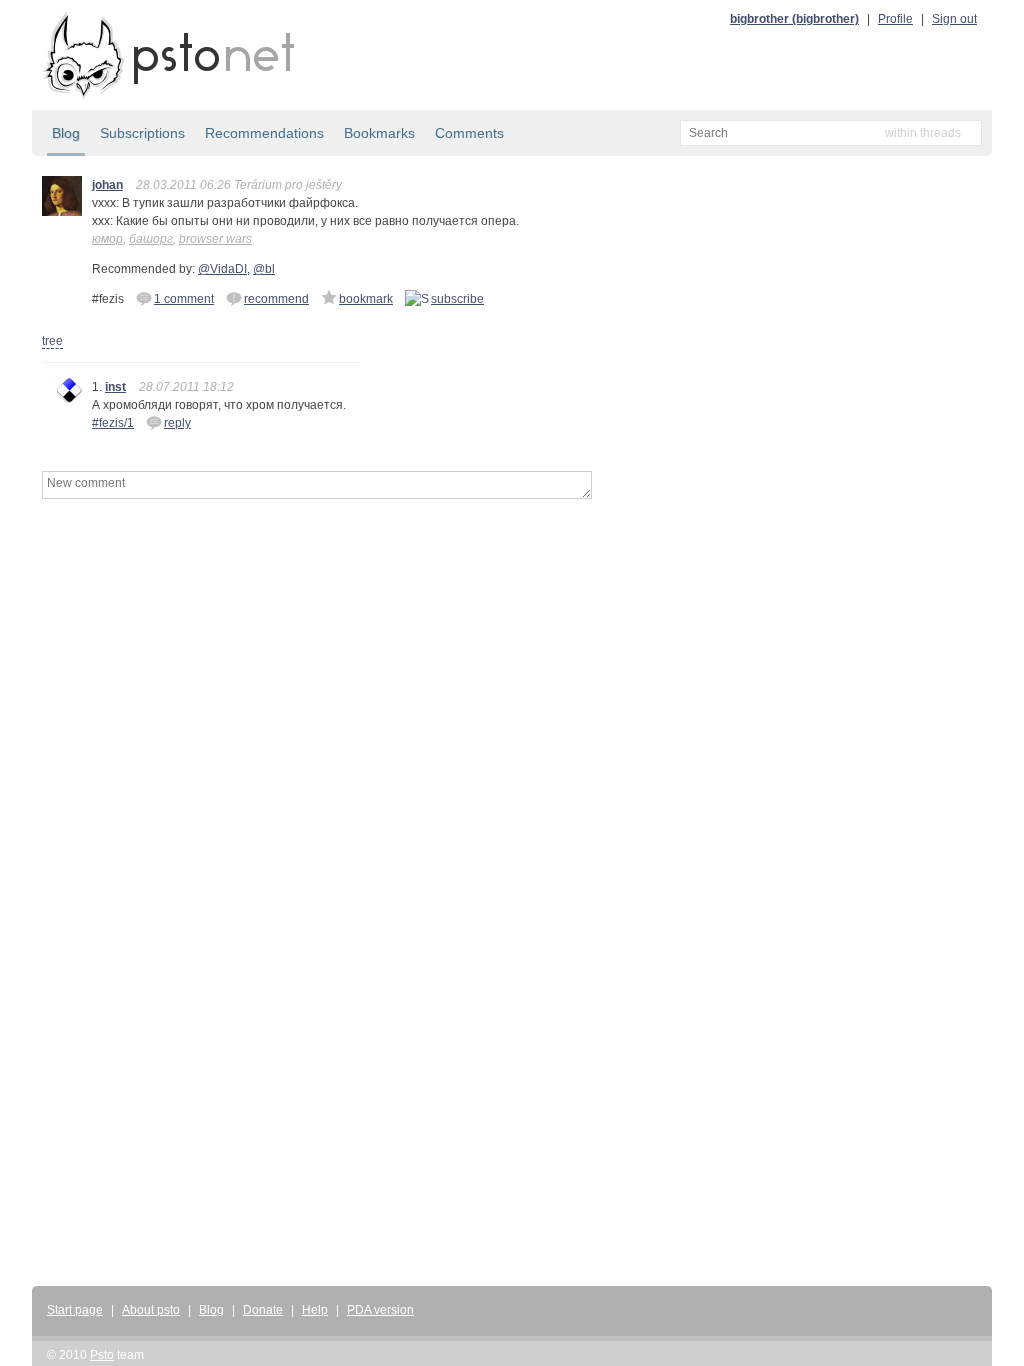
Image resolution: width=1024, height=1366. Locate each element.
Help (315, 1310)
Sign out (954, 19)
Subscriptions (142, 133)
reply (177, 423)
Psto (102, 1355)
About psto (151, 1310)
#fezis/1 (113, 423)
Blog (66, 133)
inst (115, 387)
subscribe (457, 299)
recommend (276, 299)
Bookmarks (379, 133)
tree (52, 341)
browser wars (215, 239)
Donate (263, 1310)
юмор (107, 239)
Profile (895, 19)
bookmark (366, 299)
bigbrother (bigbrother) (794, 19)
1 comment (184, 299)
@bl (264, 269)
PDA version (380, 1310)
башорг (151, 239)
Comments (469, 133)
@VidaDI (222, 269)
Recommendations (264, 133)
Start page (75, 1310)
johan (107, 185)
